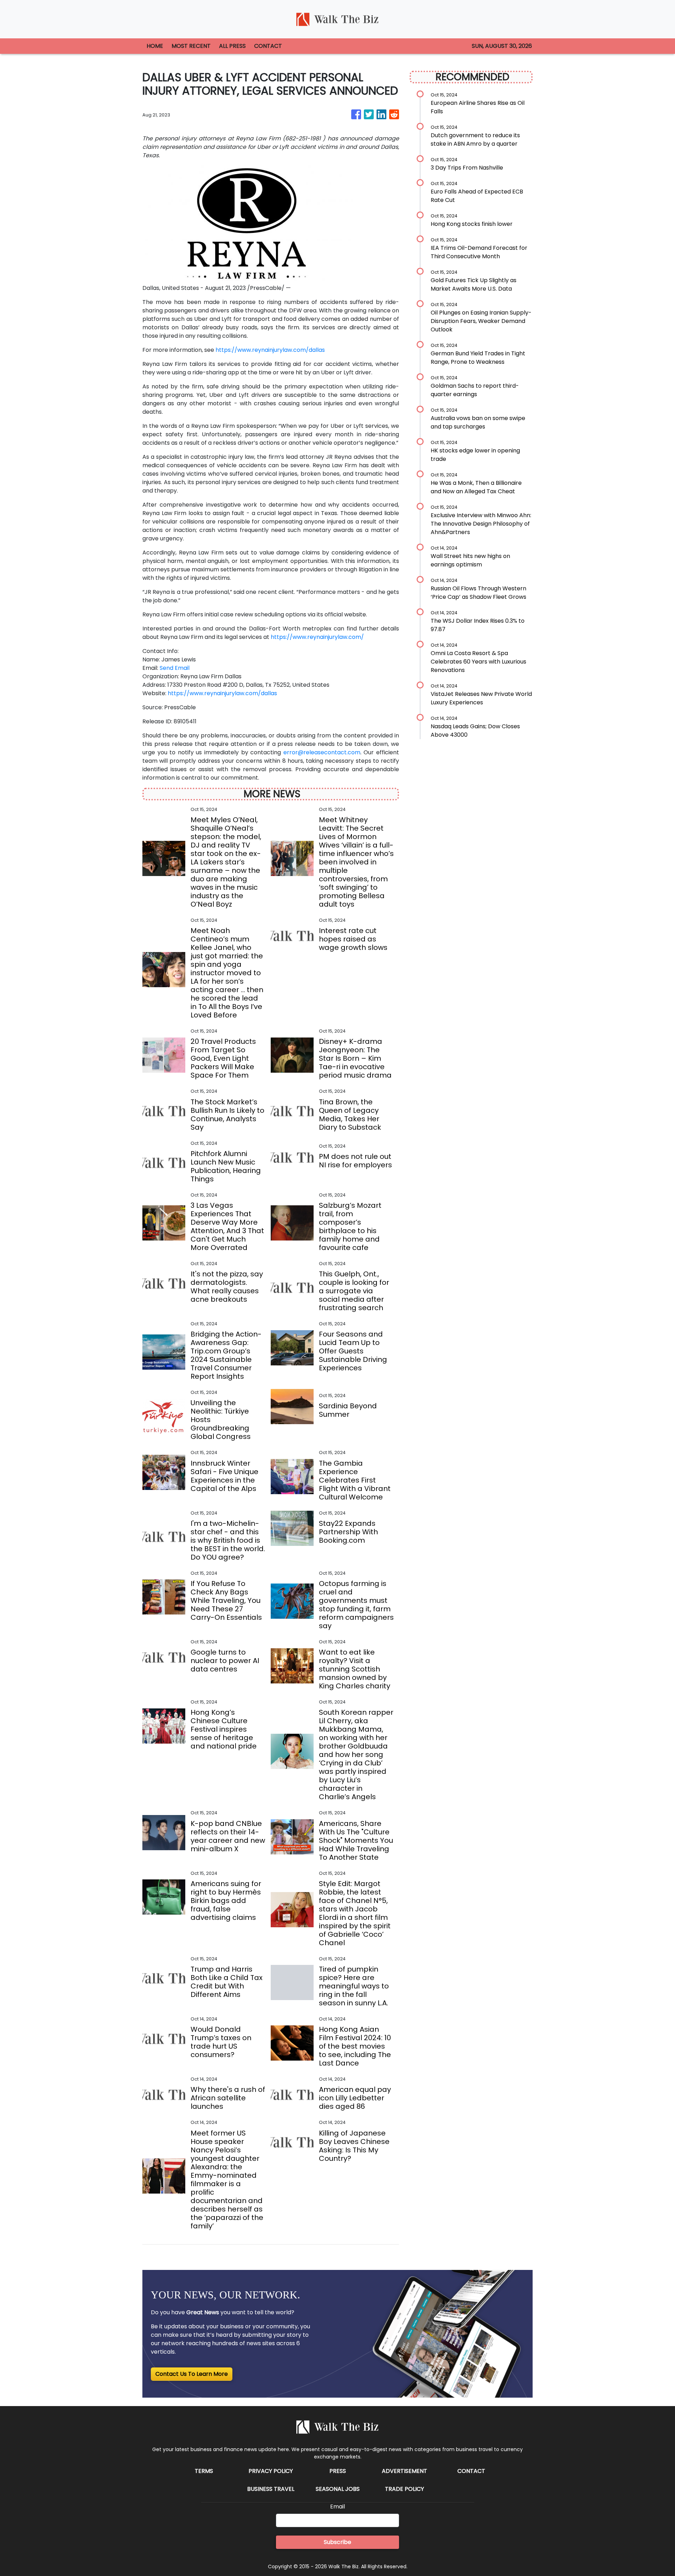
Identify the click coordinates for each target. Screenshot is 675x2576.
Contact (471, 2471)
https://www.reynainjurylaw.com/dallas (270, 350)
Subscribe (337, 2542)
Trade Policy (404, 2489)
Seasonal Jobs (338, 2489)
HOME (155, 46)
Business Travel (271, 2489)
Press (338, 2471)
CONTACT (268, 46)
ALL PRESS (232, 46)
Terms (204, 2471)
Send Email (175, 668)
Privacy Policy (271, 2471)
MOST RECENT (191, 46)
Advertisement (404, 2471)
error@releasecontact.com (322, 752)
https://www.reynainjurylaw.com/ (317, 637)
